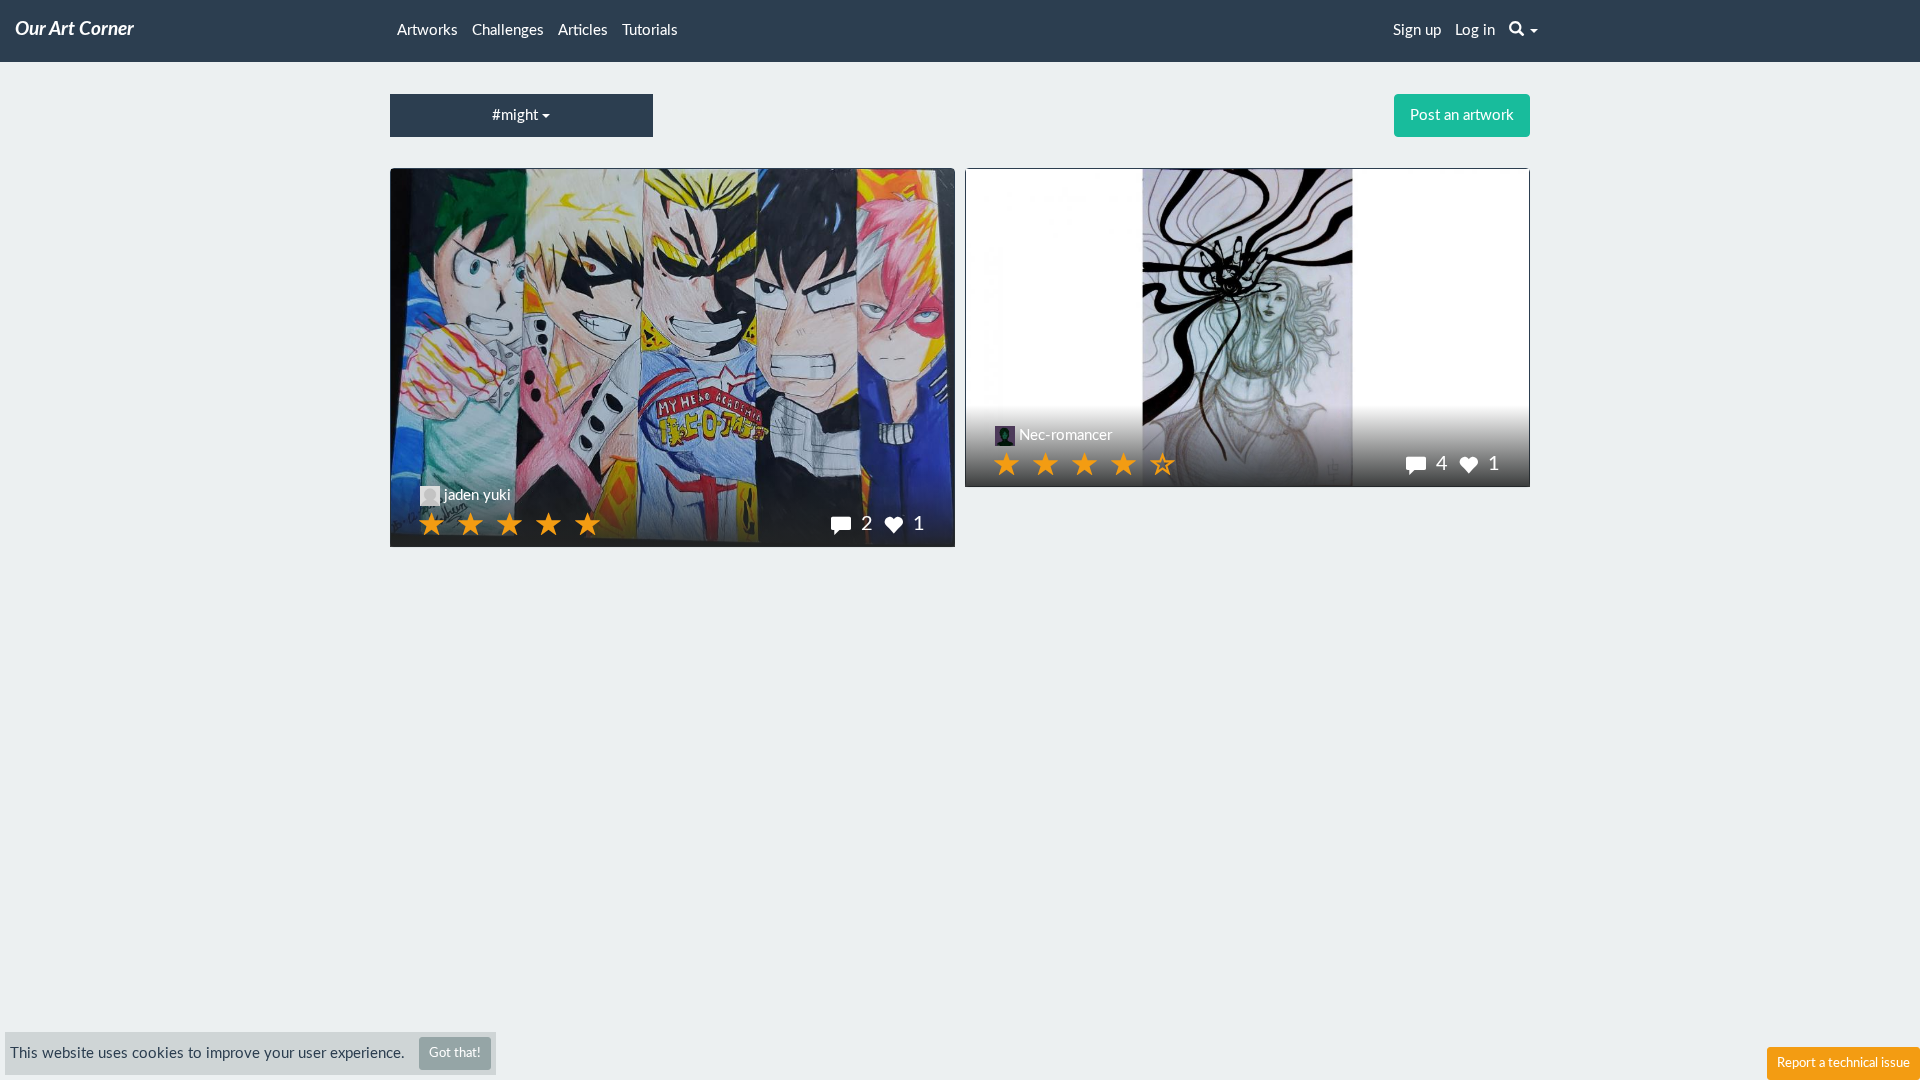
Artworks (427, 30)
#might (517, 115)
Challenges (508, 30)
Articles (583, 30)
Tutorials (650, 30)
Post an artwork (1462, 115)
